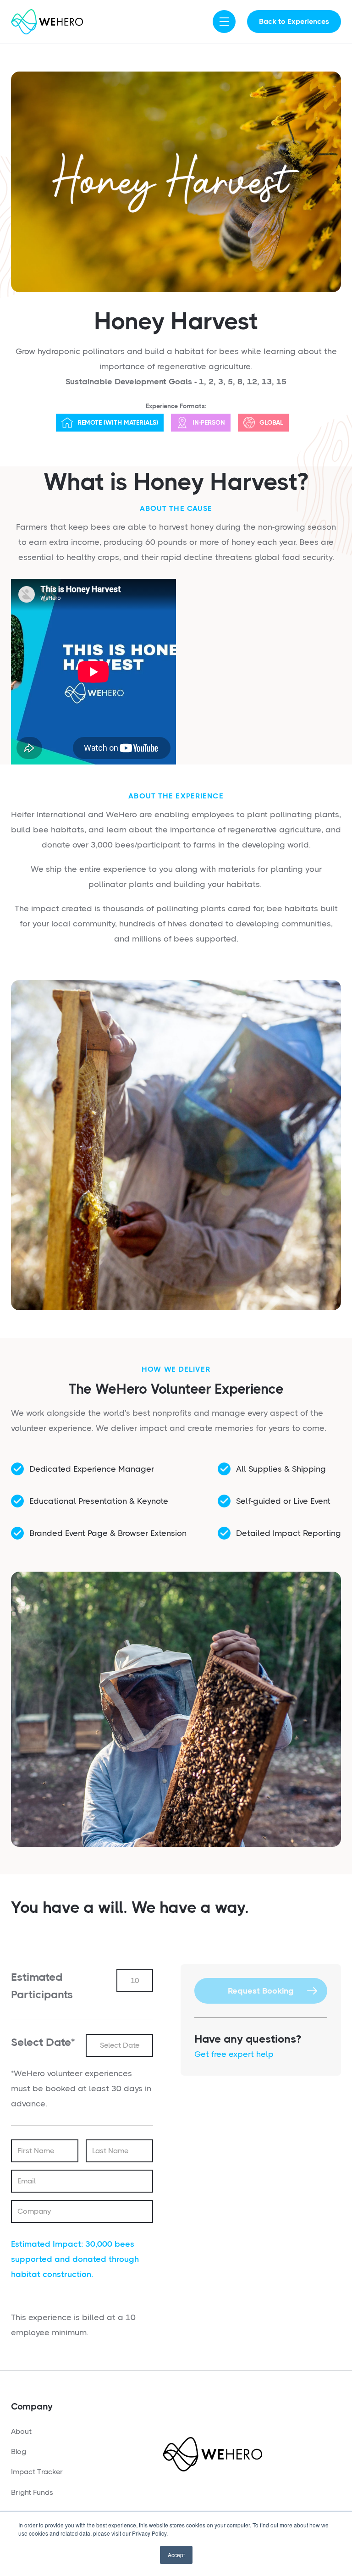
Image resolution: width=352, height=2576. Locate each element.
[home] (47, 22)
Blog (19, 2451)
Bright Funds (32, 2492)
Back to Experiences (294, 21)
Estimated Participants (42, 1986)
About (21, 2431)
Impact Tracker (37, 2472)
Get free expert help (234, 2054)
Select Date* (43, 2042)
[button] (224, 22)
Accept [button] (176, 2555)
